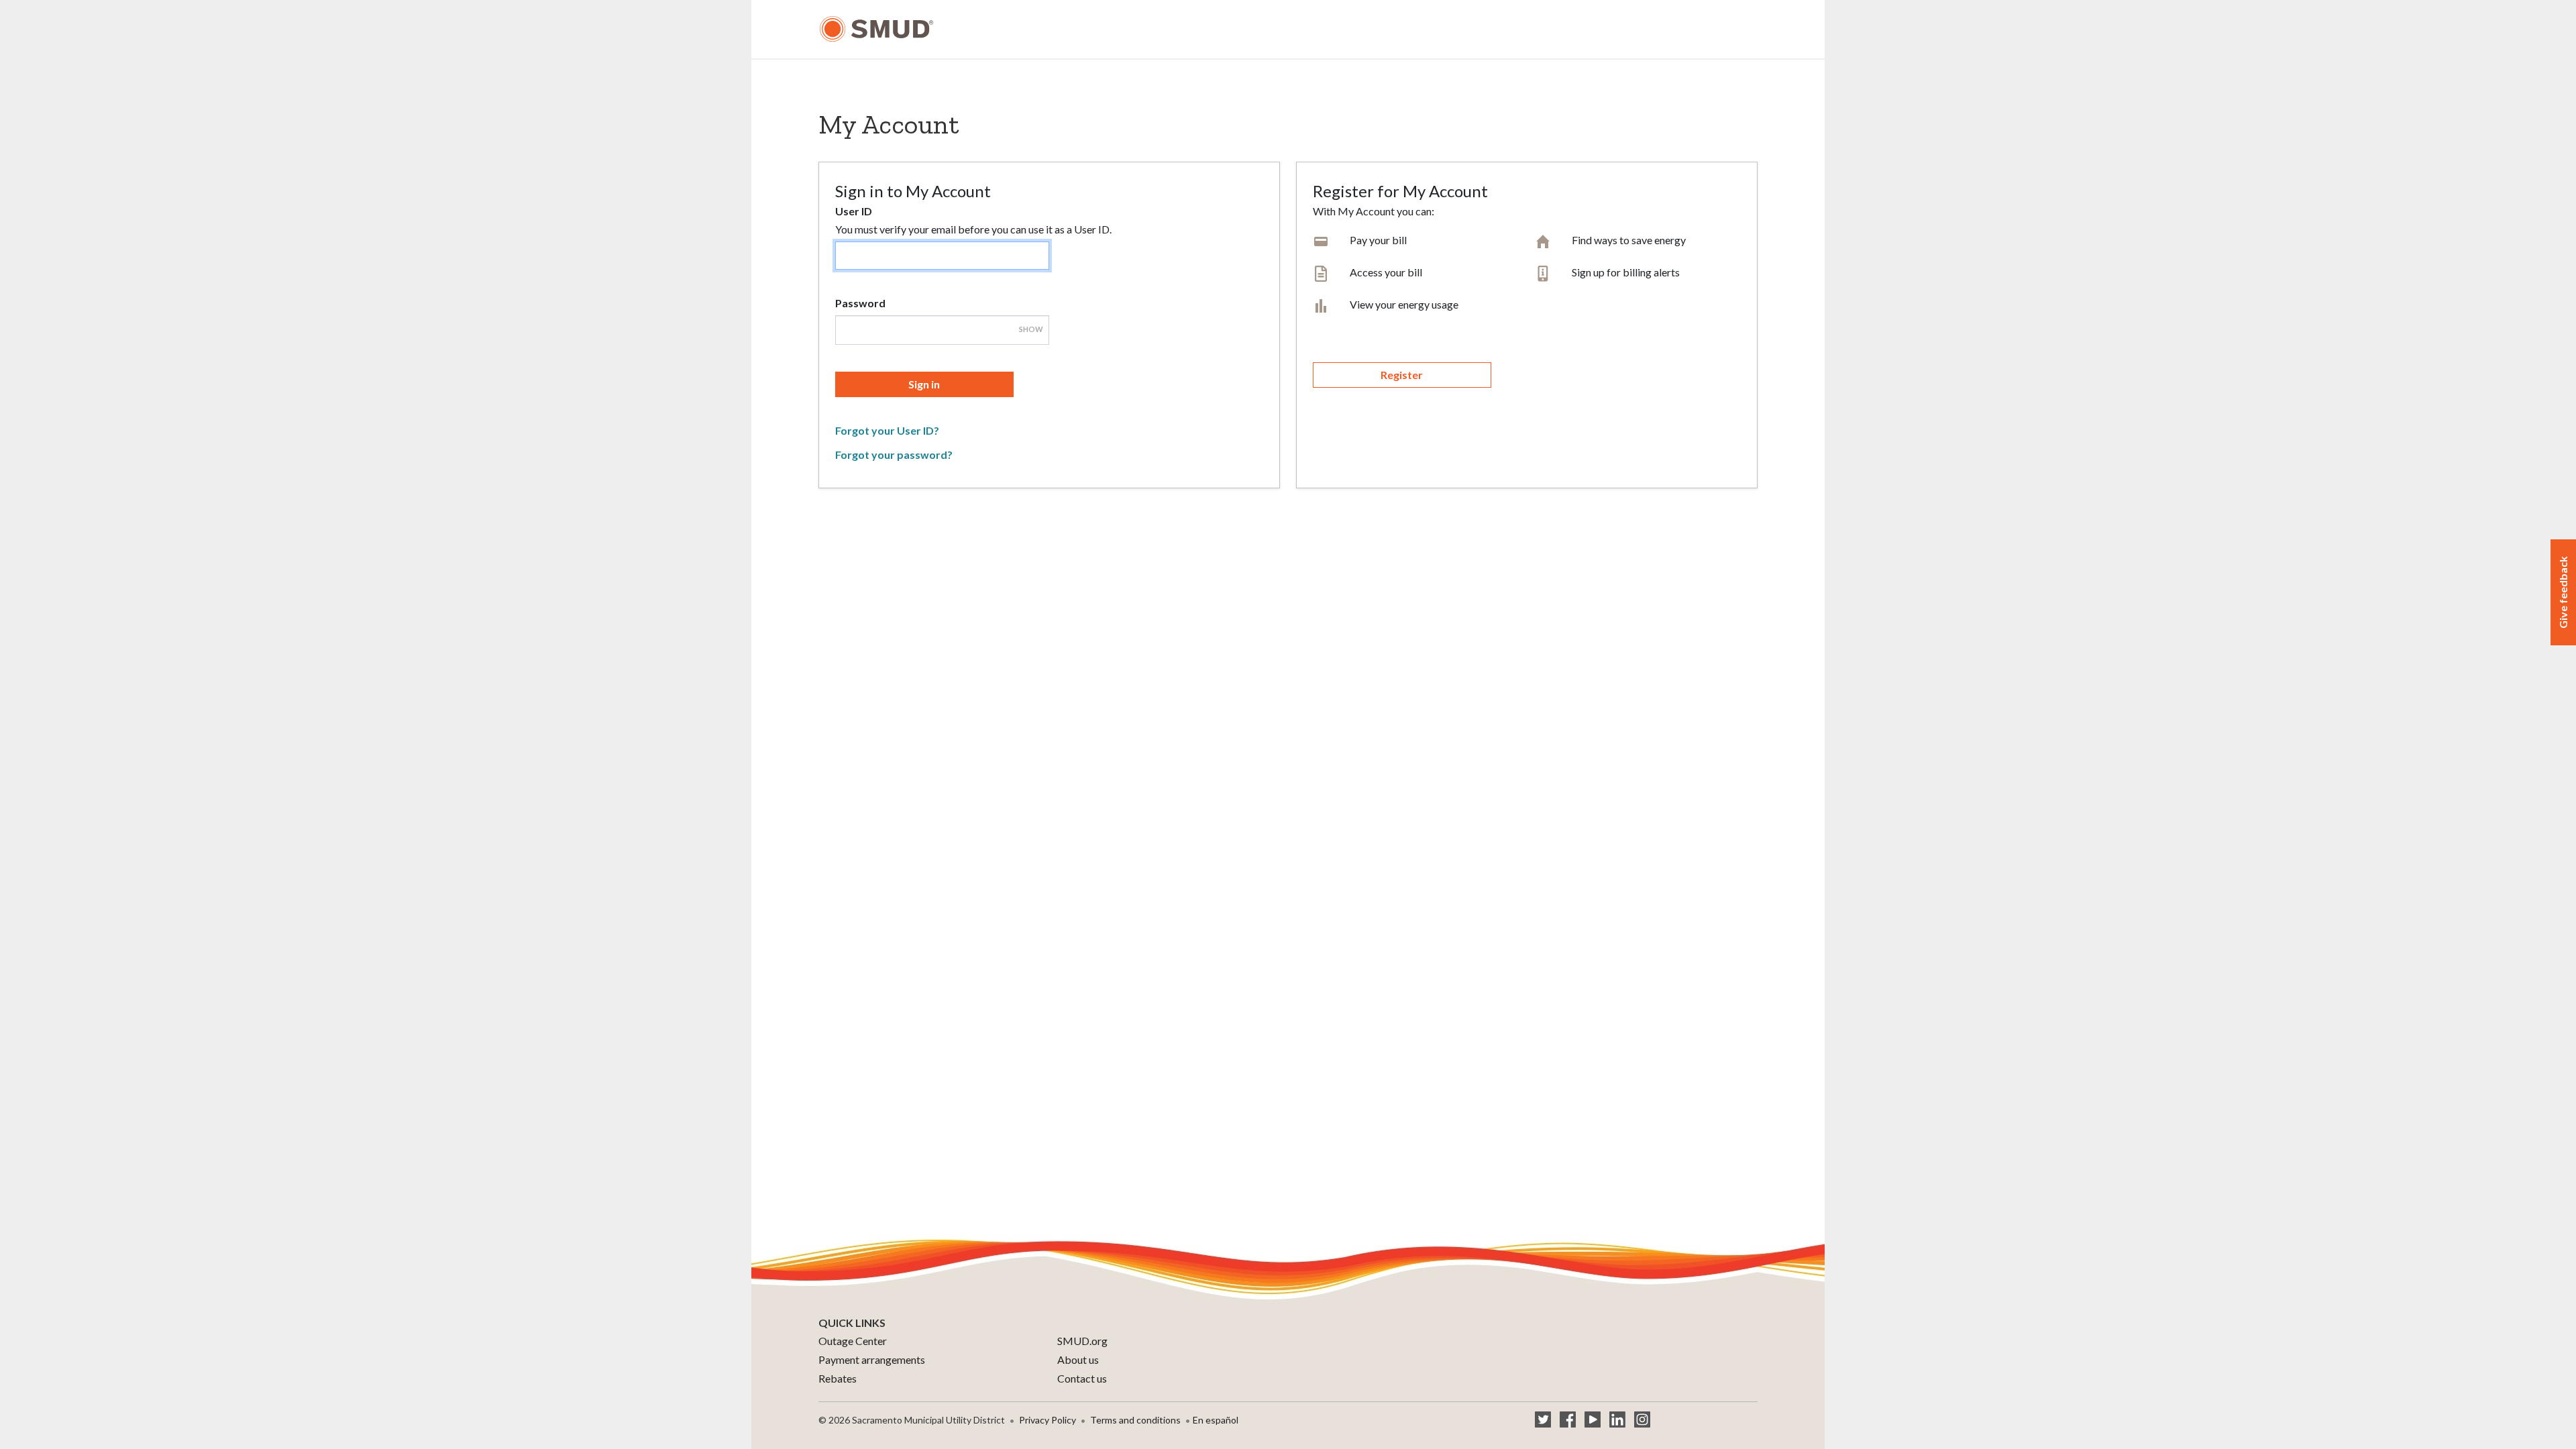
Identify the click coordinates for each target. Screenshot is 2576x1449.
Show (1031, 329)
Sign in (924, 384)
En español (1216, 1420)
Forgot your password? (894, 454)
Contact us (1082, 1378)
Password (860, 303)
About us (1078, 1359)
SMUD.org (1082, 1341)
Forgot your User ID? (887, 430)
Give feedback (2563, 592)
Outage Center (853, 1341)
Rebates (838, 1378)
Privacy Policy (1048, 1420)
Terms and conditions (1135, 1420)
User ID (854, 211)
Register (1402, 375)
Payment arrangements (872, 1359)
